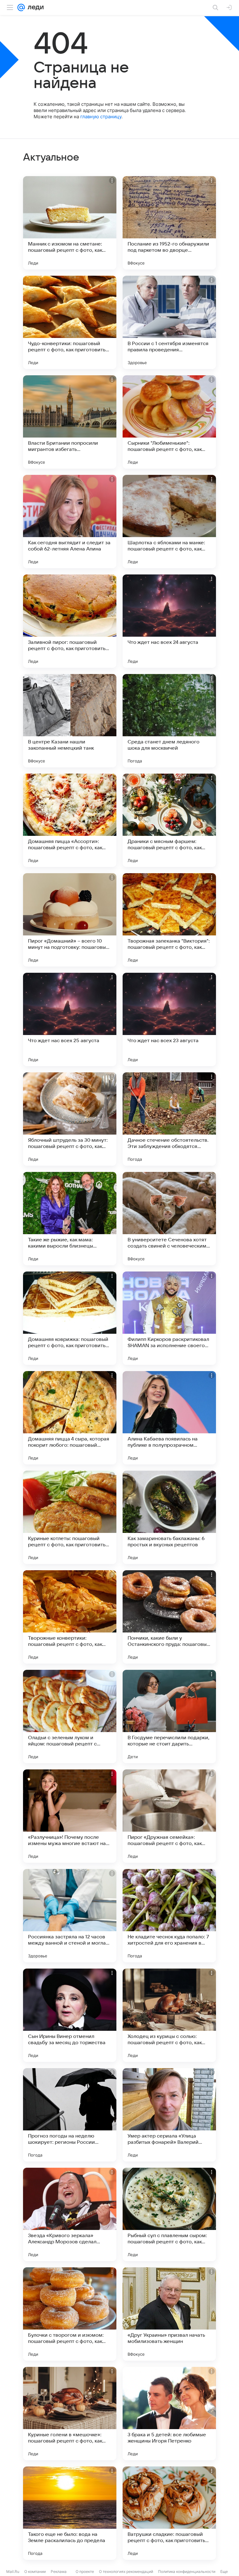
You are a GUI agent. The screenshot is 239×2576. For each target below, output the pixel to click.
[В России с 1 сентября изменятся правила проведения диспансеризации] (169, 322)
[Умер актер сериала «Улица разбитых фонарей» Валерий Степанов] (169, 2115)
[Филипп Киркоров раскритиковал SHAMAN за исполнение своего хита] (169, 1318)
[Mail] (21, 7)
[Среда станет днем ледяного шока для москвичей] (169, 721)
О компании (35, 2571)
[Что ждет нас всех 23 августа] (169, 1019)
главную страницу (101, 117)
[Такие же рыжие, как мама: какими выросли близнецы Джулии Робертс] (70, 1219)
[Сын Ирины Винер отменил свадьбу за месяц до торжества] (70, 2015)
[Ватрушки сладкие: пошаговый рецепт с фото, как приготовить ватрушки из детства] (169, 2513)
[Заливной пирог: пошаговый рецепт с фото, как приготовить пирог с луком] (70, 621)
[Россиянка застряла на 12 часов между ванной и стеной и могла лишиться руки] (70, 1916)
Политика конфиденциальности (187, 2571)
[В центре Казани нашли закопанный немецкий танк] (70, 721)
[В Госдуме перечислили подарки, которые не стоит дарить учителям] (169, 1717)
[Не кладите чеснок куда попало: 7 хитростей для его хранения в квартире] (169, 1916)
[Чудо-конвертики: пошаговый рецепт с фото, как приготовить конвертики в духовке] (70, 322)
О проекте (85, 2571)
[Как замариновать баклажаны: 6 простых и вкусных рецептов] (169, 1517)
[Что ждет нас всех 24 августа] (169, 621)
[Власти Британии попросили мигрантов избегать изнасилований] (70, 422)
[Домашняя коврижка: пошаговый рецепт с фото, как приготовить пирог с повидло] (70, 1318)
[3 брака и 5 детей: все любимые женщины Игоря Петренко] (169, 2414)
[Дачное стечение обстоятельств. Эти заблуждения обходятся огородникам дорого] (169, 1119)
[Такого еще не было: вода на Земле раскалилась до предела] (70, 2513)
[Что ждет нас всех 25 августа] (70, 1019)
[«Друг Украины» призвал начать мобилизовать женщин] (169, 2314)
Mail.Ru (13, 2571)
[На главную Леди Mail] (34, 7)
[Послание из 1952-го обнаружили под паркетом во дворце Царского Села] (169, 223)
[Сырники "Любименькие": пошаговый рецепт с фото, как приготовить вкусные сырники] (169, 422)
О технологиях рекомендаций (126, 2571)
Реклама (59, 2571)
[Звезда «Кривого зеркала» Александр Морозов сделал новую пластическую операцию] (70, 2214)
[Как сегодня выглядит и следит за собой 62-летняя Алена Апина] (70, 522)
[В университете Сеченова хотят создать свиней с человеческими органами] (169, 1219)
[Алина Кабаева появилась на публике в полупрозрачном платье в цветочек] (169, 1418)
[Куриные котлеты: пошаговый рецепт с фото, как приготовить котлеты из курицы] (70, 1517)
